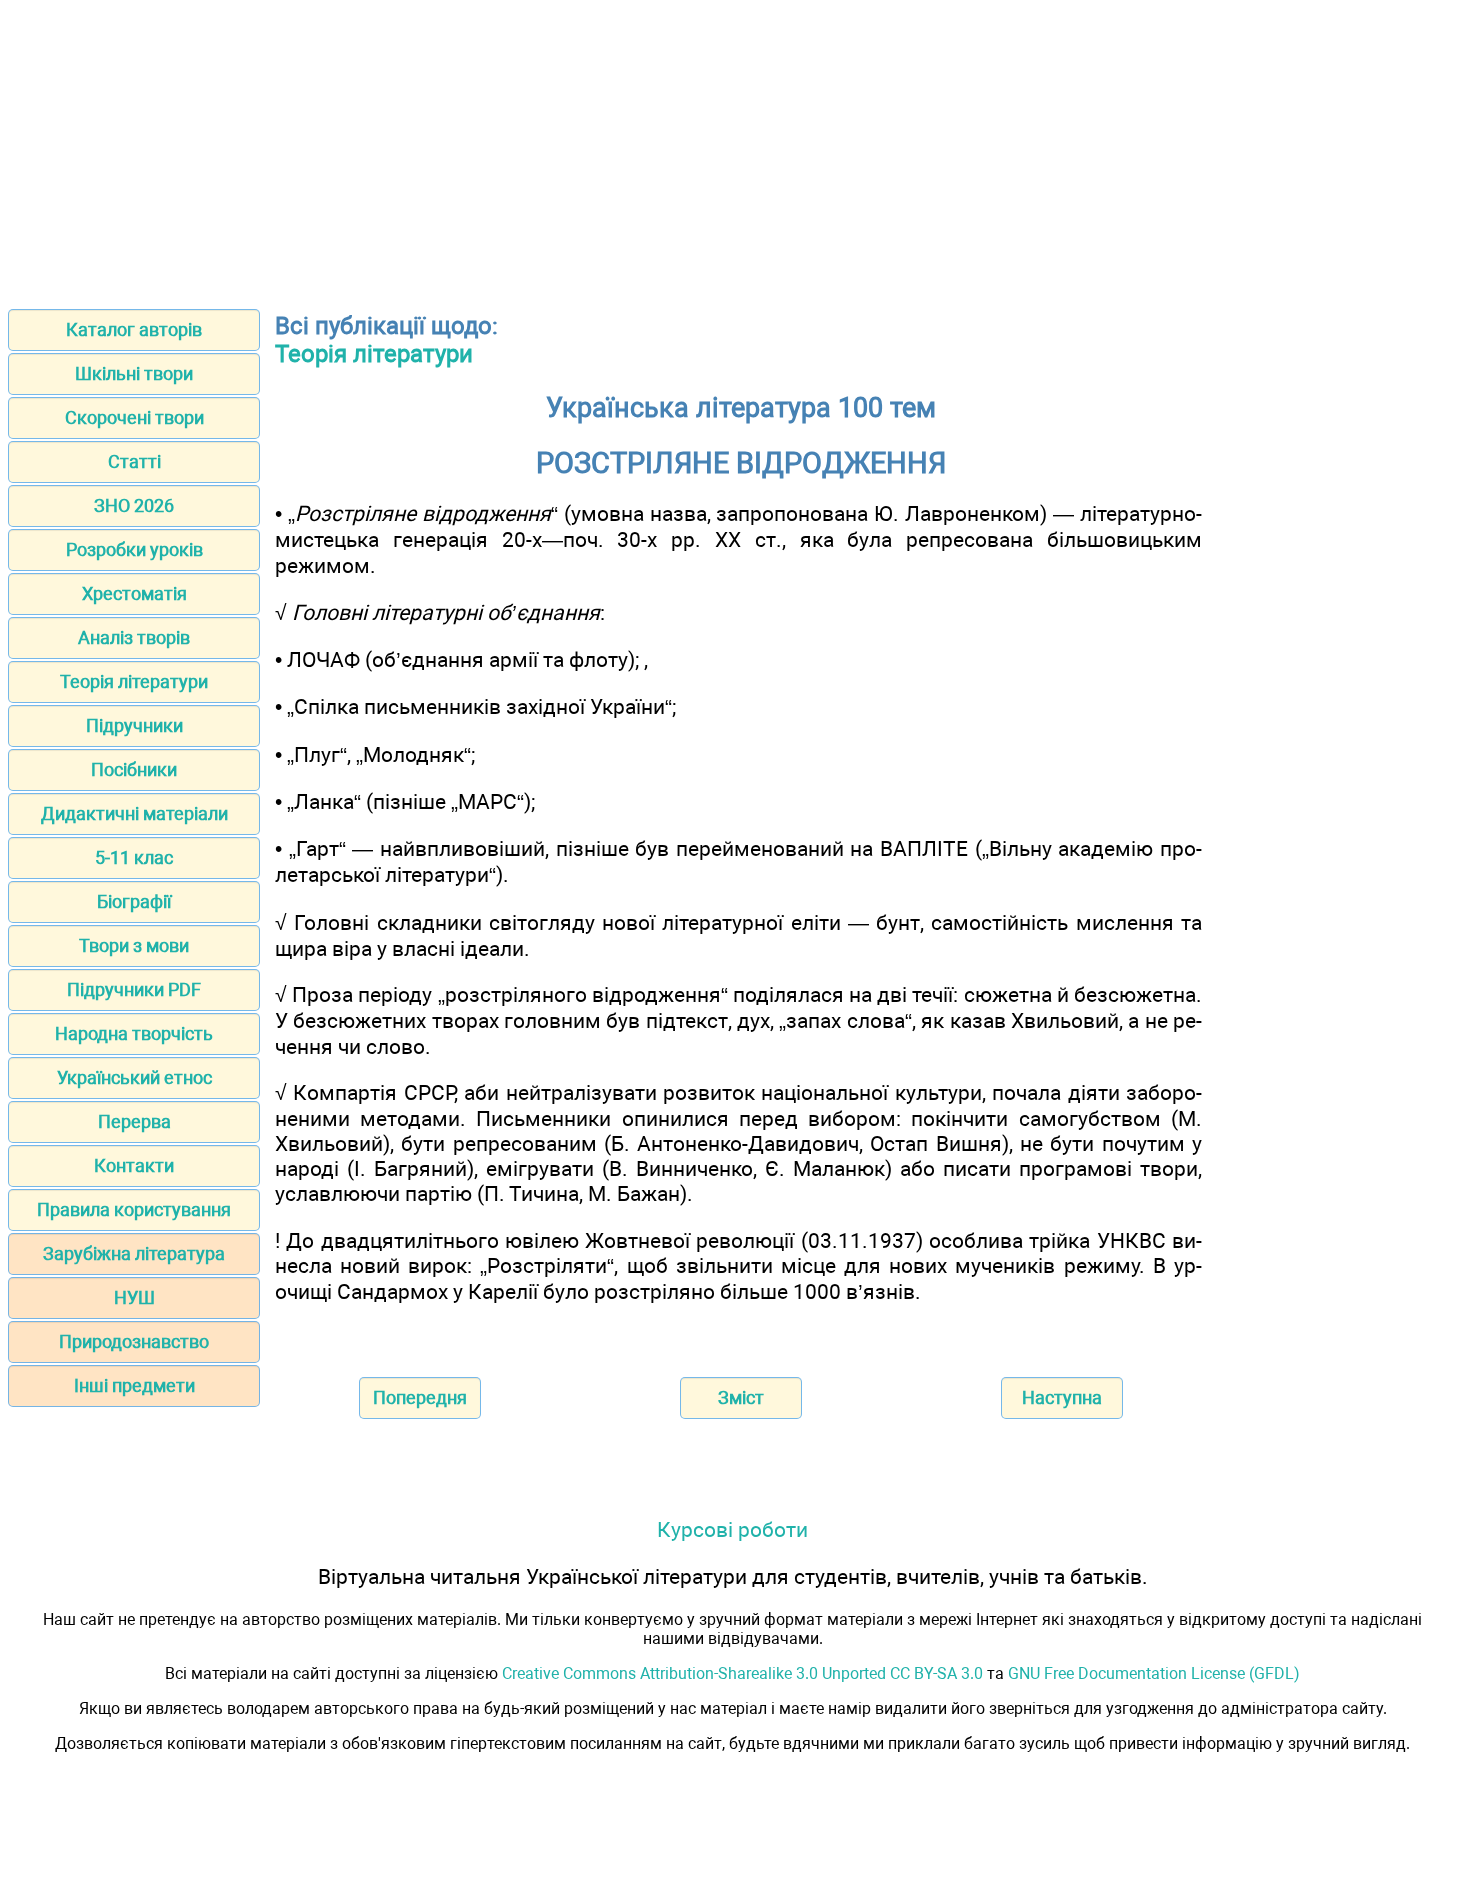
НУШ (134, 1297)
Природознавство (134, 1341)
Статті (134, 461)
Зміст (741, 1397)
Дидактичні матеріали (134, 813)
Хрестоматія (134, 593)
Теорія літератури (134, 681)
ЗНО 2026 (134, 505)
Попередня (420, 1397)
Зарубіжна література (134, 1253)
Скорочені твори (134, 417)
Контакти (134, 1165)
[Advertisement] (735, 148)
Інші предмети (134, 1385)
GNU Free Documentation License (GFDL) (1154, 1673)
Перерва (134, 1121)
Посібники (134, 769)
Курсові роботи (732, 1529)
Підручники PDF (134, 989)
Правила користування (134, 1209)
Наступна (1062, 1397)
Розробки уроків (134, 549)
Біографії (134, 901)
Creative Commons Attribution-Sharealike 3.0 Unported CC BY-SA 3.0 (742, 1673)
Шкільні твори (134, 373)
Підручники (134, 725)
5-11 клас (134, 857)
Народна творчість (134, 1033)
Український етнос (134, 1077)
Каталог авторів (134, 329)
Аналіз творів (134, 637)
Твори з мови (134, 945)
